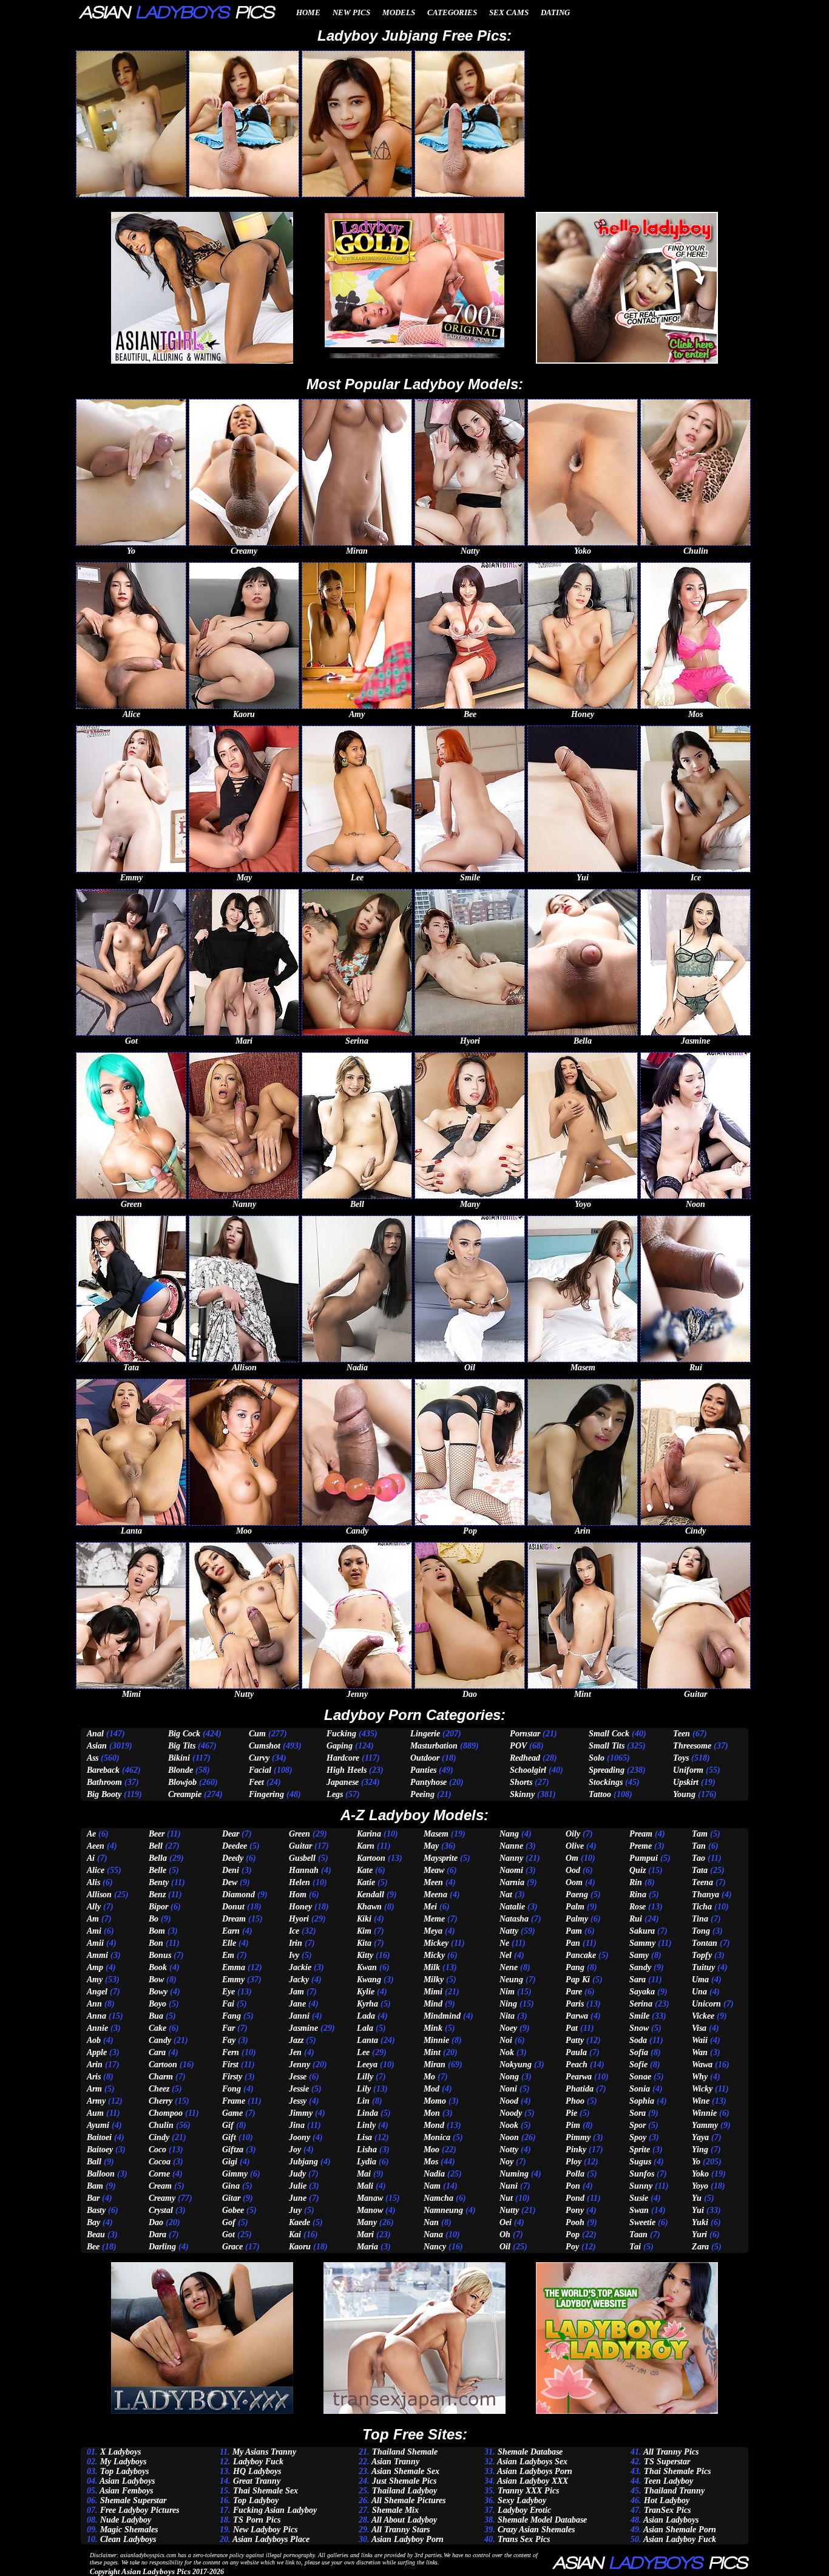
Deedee (235, 1846)
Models (399, 12)
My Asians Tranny (264, 2452)
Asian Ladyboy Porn (408, 2539)
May (431, 1846)
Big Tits (182, 1746)
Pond (575, 2198)
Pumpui (644, 1858)
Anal (95, 1734)
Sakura (642, 1931)
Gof (229, 2222)
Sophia (642, 2101)
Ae (91, 1834)
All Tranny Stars (401, 2530)
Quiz (638, 1870)
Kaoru (300, 2247)
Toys (681, 1758)
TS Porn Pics (257, 2520)
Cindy (159, 2137)
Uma (700, 1980)
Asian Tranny (395, 2462)
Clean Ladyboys (128, 2539)
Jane (297, 2004)
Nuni (509, 2186)
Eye (228, 1992)
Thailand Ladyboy (404, 2491)
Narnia (512, 1882)
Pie (571, 2113)
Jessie (299, 2089)
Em (228, 1955)
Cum (257, 1734)
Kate (365, 1870)
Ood (573, 1870)
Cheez (159, 2089)
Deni (231, 1870)
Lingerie (425, 1734)
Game (232, 2113)
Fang (232, 2016)
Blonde (181, 1770)
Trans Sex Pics (524, 2539)
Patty (575, 2040)
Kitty (365, 1955)
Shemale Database (530, 2452)
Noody (511, 2113)
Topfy (702, 1955)
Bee (93, 2247)
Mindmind (442, 2016)
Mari (365, 2234)
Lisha (367, 2149)
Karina (369, 1834)
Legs (335, 1794)
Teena (702, 1882)
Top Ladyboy (256, 2500)
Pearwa (579, 2077)
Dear (231, 1834)
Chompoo (166, 2113)
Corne (159, 2174)
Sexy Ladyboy (522, 2500)
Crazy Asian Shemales (536, 2530)
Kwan (367, 1967)
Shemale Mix (395, 2510)
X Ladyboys (120, 2452)
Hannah (304, 1870)
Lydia (367, 2162)
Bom (157, 1931)
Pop (573, 2234)
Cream (160, 2186)
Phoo (575, 2101)
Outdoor (425, 1758)
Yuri (699, 2234)
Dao (156, 2222)
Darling (162, 2247)
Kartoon (371, 1858)
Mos (431, 2162)
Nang (509, 1834)
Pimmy (578, 2137)
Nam (432, 2186)
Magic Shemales (129, 2530)
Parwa (577, 2016)
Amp (95, 1967)
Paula (576, 2052)
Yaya (700, 2137)
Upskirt (686, 1782)
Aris (94, 2077)
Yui (698, 2210)
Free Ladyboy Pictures (140, 2510)
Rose (638, 1907)
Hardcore (343, 1758)
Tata (700, 1870)
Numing (514, 2174)
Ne (504, 1943)
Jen (295, 2052)
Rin (636, 1882)
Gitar (231, 2198)
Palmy (577, 1919)
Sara (638, 1980)
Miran (435, 2065)
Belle (157, 1870)
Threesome (692, 1746)
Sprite (640, 2149)
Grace (232, 2247)
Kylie (366, 1992)
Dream (234, 1919)
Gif (228, 2125)
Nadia (434, 2174)
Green (299, 1834)
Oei (506, 2222)
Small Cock (609, 1734)
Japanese (343, 1782)
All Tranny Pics (671, 2452)
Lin (363, 2101)
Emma (234, 1967)
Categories (452, 12)
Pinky (576, 2149)
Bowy (158, 1992)
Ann (94, 2004)
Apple (97, 2052)
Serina (641, 2004)
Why (700, 2077)
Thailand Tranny (674, 2491)
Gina (231, 2186)
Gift (229, 2137)
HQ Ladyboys (257, 2471)
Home (308, 12)
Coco (157, 2149)
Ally (94, 1907)
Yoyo (700, 2186)
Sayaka (642, 1992)
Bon (156, 1943)
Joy (295, 2149)
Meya (433, 1931)
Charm (161, 2077)
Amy (95, 1980)
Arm (94, 2089)
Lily (364, 2089)
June (298, 2198)
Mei (430, 1907)
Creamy (162, 2198)
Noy (506, 2162)
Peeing (422, 1794)
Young (684, 1794)
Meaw (434, 1870)
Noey (508, 2028)
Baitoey (100, 2149)
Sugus (640, 2162)
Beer (157, 1834)
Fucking (341, 1734)
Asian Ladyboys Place (271, 2539)
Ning (508, 2004)
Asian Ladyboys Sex (532, 2462)
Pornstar (525, 1734)
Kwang (369, 1980)
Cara (157, 2052)
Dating (555, 12)
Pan (573, 1943)
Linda (367, 2113)
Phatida (580, 2089)
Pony (575, 2210)
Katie (366, 1882)
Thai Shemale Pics (677, 2471)
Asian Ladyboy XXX (533, 2481)
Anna (96, 2016)
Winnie (704, 2113)
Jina (297, 2125)
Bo (154, 1919)
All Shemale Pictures (408, 2500)
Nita (507, 2016)
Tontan (705, 1943)
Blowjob (182, 1782)
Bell (156, 1846)
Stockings (606, 1782)
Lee (363, 2052)
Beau (96, 2234)
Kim (364, 1931)
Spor (638, 2125)
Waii (700, 2040)
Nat (506, 1895)
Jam (296, 1992)
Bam (95, 2186)
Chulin (161, 2125)
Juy (295, 2210)
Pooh (575, 2222)
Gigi (230, 2162)
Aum (95, 2113)
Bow (156, 1980)
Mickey (436, 1943)
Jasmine (303, 2028)
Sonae (640, 2077)
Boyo (157, 2004)
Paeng (577, 1895)
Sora (638, 2113)
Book (158, 1967)
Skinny (522, 1794)
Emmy (233, 1980)
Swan (639, 2210)
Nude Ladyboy (126, 2520)
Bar (93, 2198)
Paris (575, 2004)
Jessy (298, 2101)
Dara (157, 2234)
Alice (96, 1870)
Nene (509, 1967)
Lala (365, 2028)
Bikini (179, 1758)
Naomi (511, 1870)
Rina (638, 1895)
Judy (297, 2174)
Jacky (299, 1980)
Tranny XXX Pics (528, 2491)
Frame (234, 2101)
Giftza (233, 2149)
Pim (573, 2125)
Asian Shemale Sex (405, 2471)
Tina (700, 1919)
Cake (157, 2028)
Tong (701, 1931)
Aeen (96, 1846)
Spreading (607, 1770)
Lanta (367, 2040)
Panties (423, 1770)
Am (93, 1919)
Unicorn (706, 2004)
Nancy (435, 2247)
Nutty (509, 2210)
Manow (370, 2210)
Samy (639, 1955)
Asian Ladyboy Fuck (680, 2539)
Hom (298, 1895)
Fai (228, 2004)
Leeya (367, 2065)
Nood (509, 2101)
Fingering (266, 1794)
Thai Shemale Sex (266, 2491)
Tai (635, 2247)
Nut (506, 2198)
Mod (431, 2089)
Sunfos (642, 2174)
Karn (366, 1846)
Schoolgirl (528, 1770)
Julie (298, 2186)
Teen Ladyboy (668, 2481)
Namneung (443, 2210)
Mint (432, 2052)
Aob (94, 2040)
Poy (572, 2247)
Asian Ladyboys (127, 2481)
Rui (636, 1919)
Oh (505, 2234)
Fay (229, 2040)
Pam (574, 1931)
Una (699, 1992)
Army (96, 2101)
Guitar (300, 1846)
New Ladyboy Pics (265, 2530)
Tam (700, 1834)
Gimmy (235, 2174)
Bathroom (104, 1782)
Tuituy (703, 1967)
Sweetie (642, 2222)
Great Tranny (257, 2481)
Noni (508, 2089)
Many (367, 2222)
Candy (160, 2040)
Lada (366, 2016)
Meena (435, 1895)
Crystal (161, 2210)
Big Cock (184, 1734)
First (230, 2065)
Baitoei (99, 2137)
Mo (429, 2077)
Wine (701, 2101)
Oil (505, 2247)
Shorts (521, 1782)
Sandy (640, 1967)
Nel (506, 1955)
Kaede (299, 2222)
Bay (93, 2222)
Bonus (160, 1955)
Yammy (705, 2125)
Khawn (369, 1907)
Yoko (700, 2174)
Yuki (700, 2222)
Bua (156, 2016)
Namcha (438, 2198)
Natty (509, 1931)
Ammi (97, 1955)
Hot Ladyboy (667, 2500)
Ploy (574, 2162)
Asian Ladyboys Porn (535, 2471)
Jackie (300, 1967)
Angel (97, 1992)
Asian (97, 1746)
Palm (575, 1907)
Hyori (299, 1919)
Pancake (581, 1955)
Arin (95, 2065)
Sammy (642, 1943)
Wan (700, 2052)
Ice (294, 1931)
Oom (574, 1882)
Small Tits (607, 1746)
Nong (509, 2077)
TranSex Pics (667, 2510)
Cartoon (163, 2065)
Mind (433, 2004)
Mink (433, 2028)
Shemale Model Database (542, 2520)
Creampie (185, 1794)
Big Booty (104, 1794)
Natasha (514, 1919)
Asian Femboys (126, 2491)
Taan (638, 2234)
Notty (509, 2149)
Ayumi (98, 2125)
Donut (233, 1907)
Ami (94, 1931)
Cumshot (265, 1746)
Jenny (299, 2065)
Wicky (702, 2089)
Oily (573, 1834)
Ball (94, 2162)
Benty (159, 1882)
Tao (699, 1858)
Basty (96, 2210)
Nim (507, 1992)
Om (572, 1858)
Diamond (239, 1895)
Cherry (161, 2101)
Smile (639, 2016)
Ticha (702, 1907)
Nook (509, 2125)
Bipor (158, 1907)
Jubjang (303, 2162)
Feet (256, 1782)
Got (228, 2234)
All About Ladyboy (404, 2520)
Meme (434, 1919)
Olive (575, 1846)
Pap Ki (578, 1980)
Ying (700, 2149)
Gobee (233, 2210)
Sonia (640, 2089)
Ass (93, 1758)
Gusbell (302, 1858)
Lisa (364, 2137)
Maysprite (441, 1858)
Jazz (296, 2040)
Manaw (370, 2198)
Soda (638, 2040)
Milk (432, 1967)
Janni (299, 2016)
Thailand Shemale (405, 2452)
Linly (366, 2125)
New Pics (351, 12)
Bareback (103, 1770)
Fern (231, 2052)
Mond (434, 2125)
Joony (299, 2137)
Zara (700, 2247)
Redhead (525, 1758)
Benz (157, 1895)
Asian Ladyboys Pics (156, 2571)
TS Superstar (667, 2462)
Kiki (364, 1919)
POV (518, 1746)
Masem (436, 1834)
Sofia (639, 2052)
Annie (97, 2028)
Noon (509, 2137)
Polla (575, 2174)
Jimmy (301, 2113)
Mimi (433, 1992)
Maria (367, 2247)
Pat (572, 2028)
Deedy (233, 1858)
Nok (507, 2052)
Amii (95, 1943)
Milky (434, 1980)
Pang (575, 1967)
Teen (682, 1734)
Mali (365, 2186)
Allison (99, 1895)
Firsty (232, 2077)
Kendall (371, 1895)
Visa (699, 2028)
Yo (696, 2162)
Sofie (638, 2065)
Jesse (298, 2077)
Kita (364, 1943)
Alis (93, 1882)
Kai (295, 2234)
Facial (260, 1770)
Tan (699, 1846)
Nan (431, 2222)
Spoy (638, 2137)
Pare (574, 1992)
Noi (506, 2040)
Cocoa (160, 2162)
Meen (433, 1882)
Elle (229, 1943)
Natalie (512, 1907)
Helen (299, 1882)
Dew (230, 1882)
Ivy (294, 1955)
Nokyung (516, 2065)
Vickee (703, 2016)
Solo (597, 1758)
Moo (431, 2149)
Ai (91, 1858)
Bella (158, 1858)
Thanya (705, 1895)
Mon (432, 2113)
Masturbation (434, 1746)
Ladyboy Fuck (258, 2462)
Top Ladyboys (124, 2471)
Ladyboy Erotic (524, 2510)
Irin (296, 1943)
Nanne (511, 1846)
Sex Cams (509, 12)
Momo (435, 2101)
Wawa (702, 2065)
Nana (433, 2234)
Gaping (340, 1746)
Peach (577, 2065)
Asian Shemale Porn (680, 2530)
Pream (641, 1834)
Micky (434, 1955)
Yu (697, 2198)
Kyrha (367, 2004)
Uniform (688, 1770)
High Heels (347, 1770)
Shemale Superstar (133, 2500)
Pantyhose (428, 1782)
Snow (639, 2028)
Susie (639, 2198)
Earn (231, 1931)
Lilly (365, 2077)
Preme (641, 1846)
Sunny (641, 2186)
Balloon (101, 2174)
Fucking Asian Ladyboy (275, 2510)
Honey (300, 1907)
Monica (437, 2137)
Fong (232, 2089)
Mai (364, 2174)
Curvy (259, 1758)
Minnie (436, 2040)
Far (228, 2028)
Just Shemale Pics (404, 2481)
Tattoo (600, 1794)
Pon (573, 2186)
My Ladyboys (123, 2462)
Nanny (511, 1858)
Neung (511, 1980)
